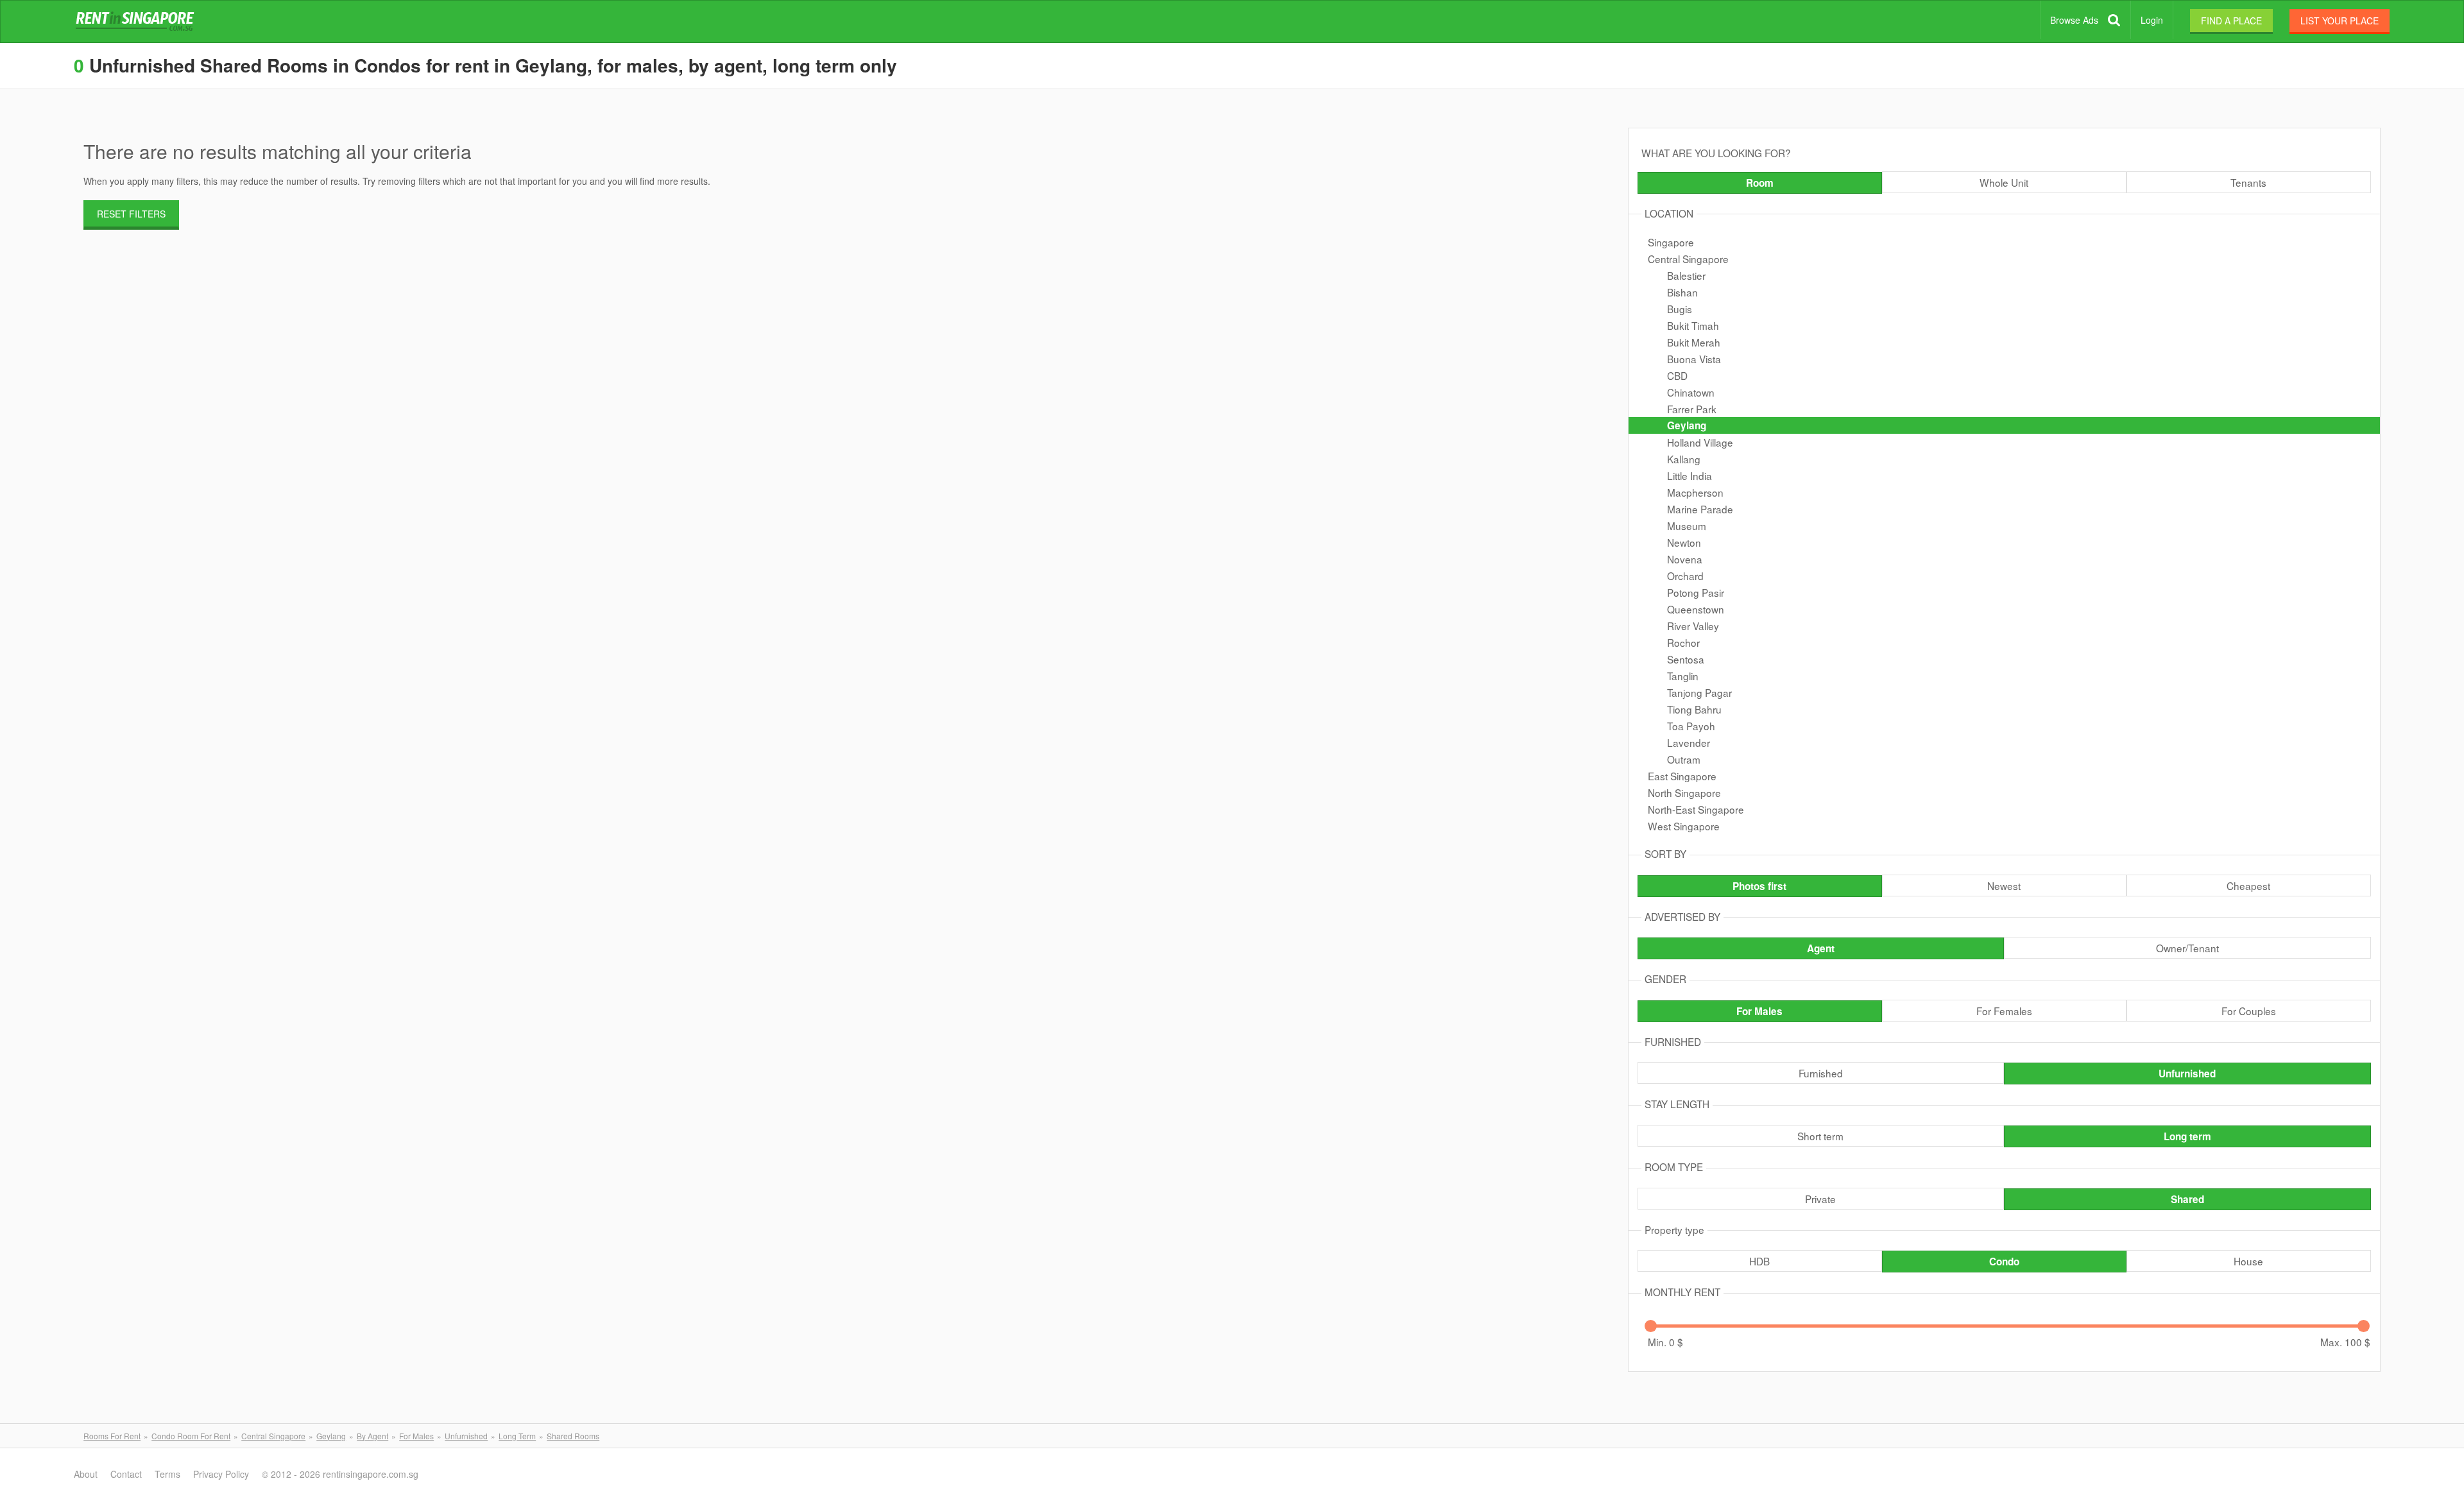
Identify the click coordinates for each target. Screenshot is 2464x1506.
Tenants (2248, 182)
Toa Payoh (1691, 726)
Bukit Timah (1693, 325)
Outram (1684, 759)
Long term (2187, 1136)
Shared (2187, 1199)
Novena (1685, 559)
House (2248, 1261)
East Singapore (1682, 776)
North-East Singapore (1696, 809)
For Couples (2249, 1011)
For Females (2004, 1011)
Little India (1690, 475)
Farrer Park (1692, 409)
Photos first (1759, 886)
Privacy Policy (221, 1474)
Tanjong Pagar (1699, 692)
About (86, 1474)
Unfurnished (2187, 1074)
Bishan (1682, 292)
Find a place (2231, 21)
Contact (126, 1474)
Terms (167, 1474)
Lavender (1689, 742)
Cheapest (2248, 886)
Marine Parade (1700, 509)
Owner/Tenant (2187, 948)
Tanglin (1683, 676)
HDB (1759, 1261)
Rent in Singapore (137, 22)
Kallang (1684, 459)
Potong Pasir (1696, 592)
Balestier (1686, 275)
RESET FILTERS (131, 214)
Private (1820, 1199)
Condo (2004, 1262)
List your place (2340, 21)
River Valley (1693, 626)
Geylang (1687, 425)
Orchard (1685, 576)
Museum (1687, 526)
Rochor (1683, 642)
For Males (1759, 1011)
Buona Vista (1694, 359)
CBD (1677, 375)
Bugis (1680, 309)
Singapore (1671, 242)
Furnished (1821, 1073)
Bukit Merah (1694, 342)
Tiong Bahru (1694, 709)
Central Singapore (1688, 259)
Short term (1820, 1136)
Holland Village (1700, 442)
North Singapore (1684, 792)
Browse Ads (2074, 20)
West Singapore (1684, 826)
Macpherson (1695, 492)
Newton (1684, 542)
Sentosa (1686, 659)
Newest (2004, 886)
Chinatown (1691, 392)
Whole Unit (2004, 182)
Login (2152, 20)
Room (1760, 183)
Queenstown (1696, 609)
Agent (1821, 948)
